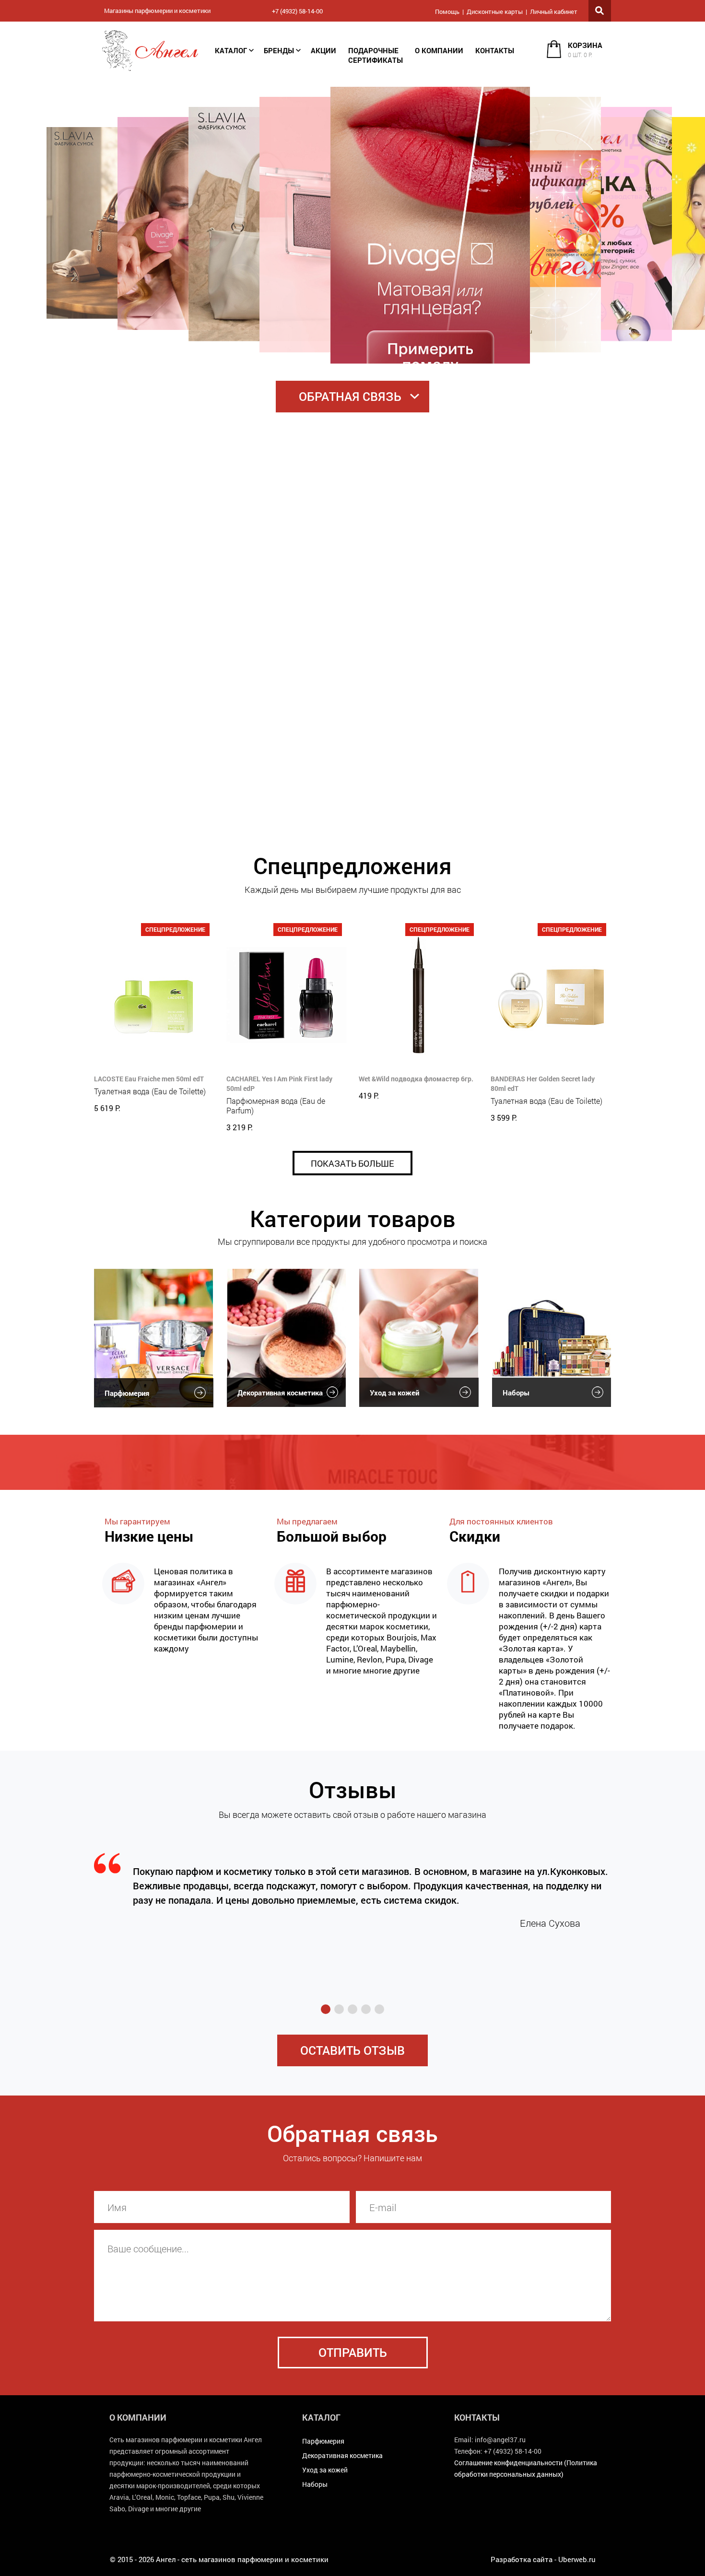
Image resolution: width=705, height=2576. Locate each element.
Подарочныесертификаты (376, 55)
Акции (323, 50)
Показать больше (352, 1163)
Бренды (279, 50)
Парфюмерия (127, 1393)
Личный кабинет (554, 12)
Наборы (516, 1393)
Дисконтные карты (495, 12)
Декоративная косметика (280, 1393)
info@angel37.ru (500, 2440)
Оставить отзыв (352, 2050)
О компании (439, 50)
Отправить (353, 2352)
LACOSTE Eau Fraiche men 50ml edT (149, 1079)
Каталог (231, 50)
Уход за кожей (394, 1393)
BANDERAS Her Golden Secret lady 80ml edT (543, 1083)
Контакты (495, 50)
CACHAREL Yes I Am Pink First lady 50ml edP (279, 1083)
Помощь (447, 12)
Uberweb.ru (577, 2559)
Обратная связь (350, 396)
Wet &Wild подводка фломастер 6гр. (416, 1079)
